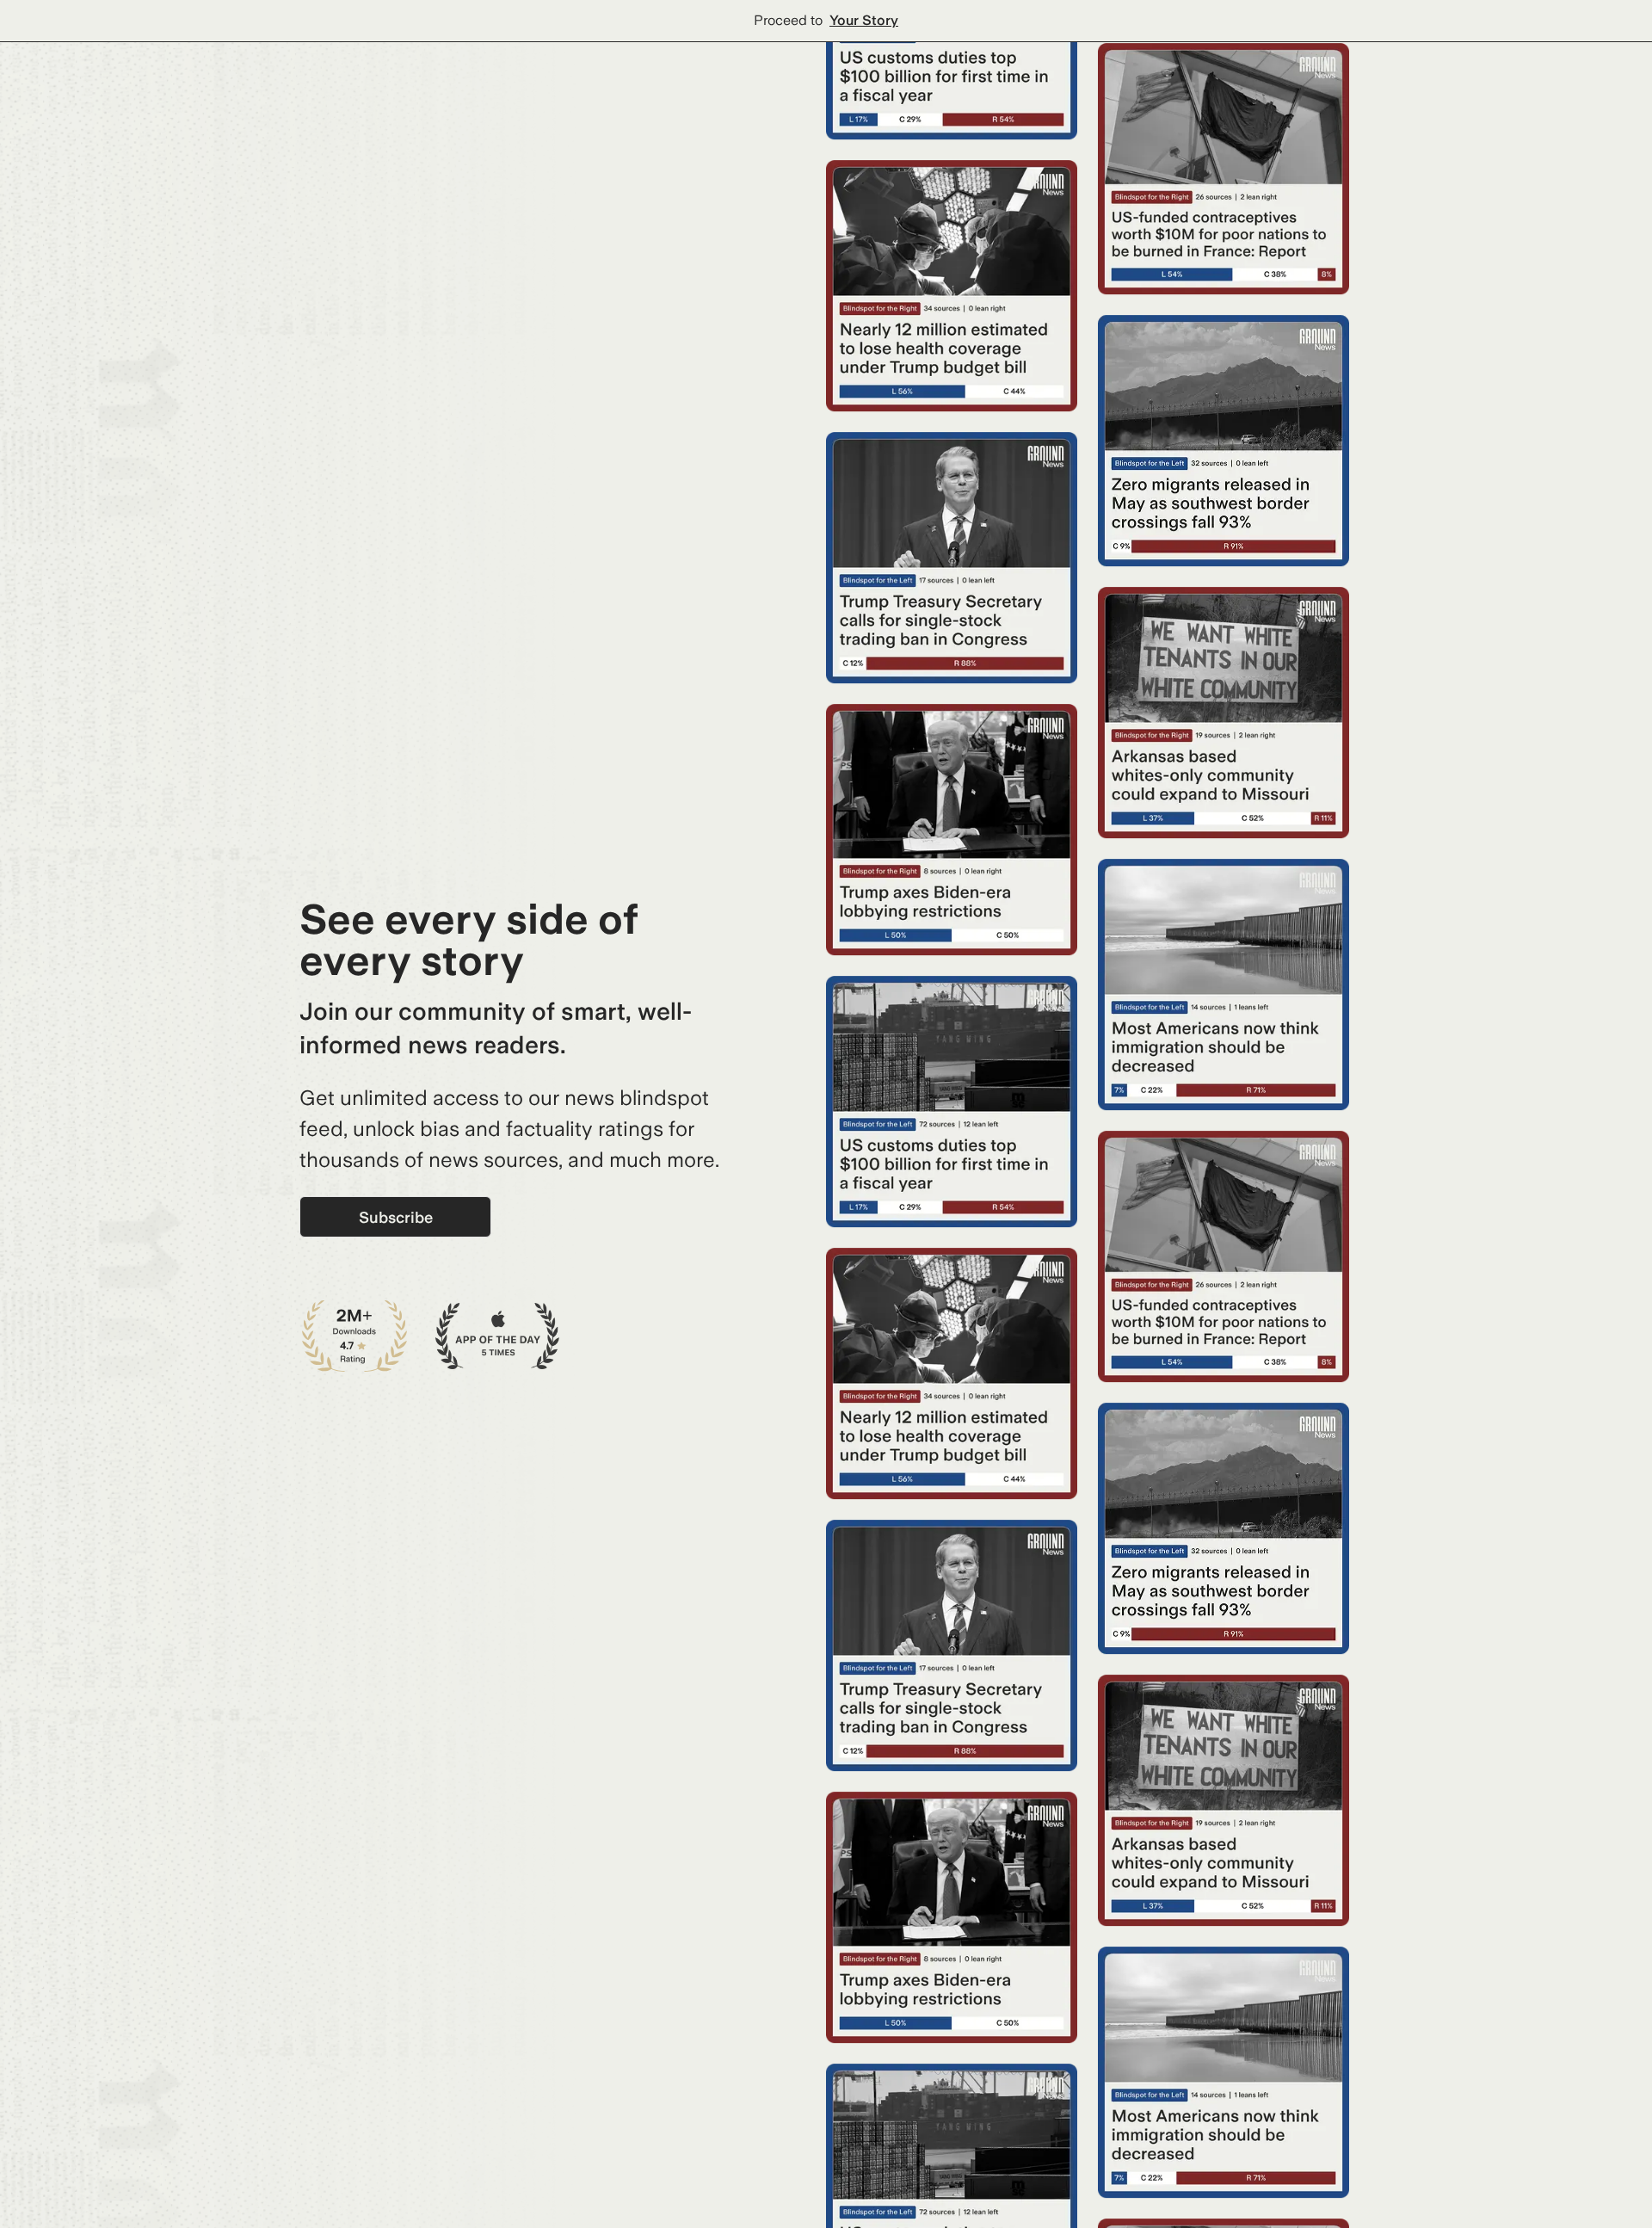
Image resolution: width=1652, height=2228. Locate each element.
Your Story (864, 20)
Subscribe (396, 1217)
